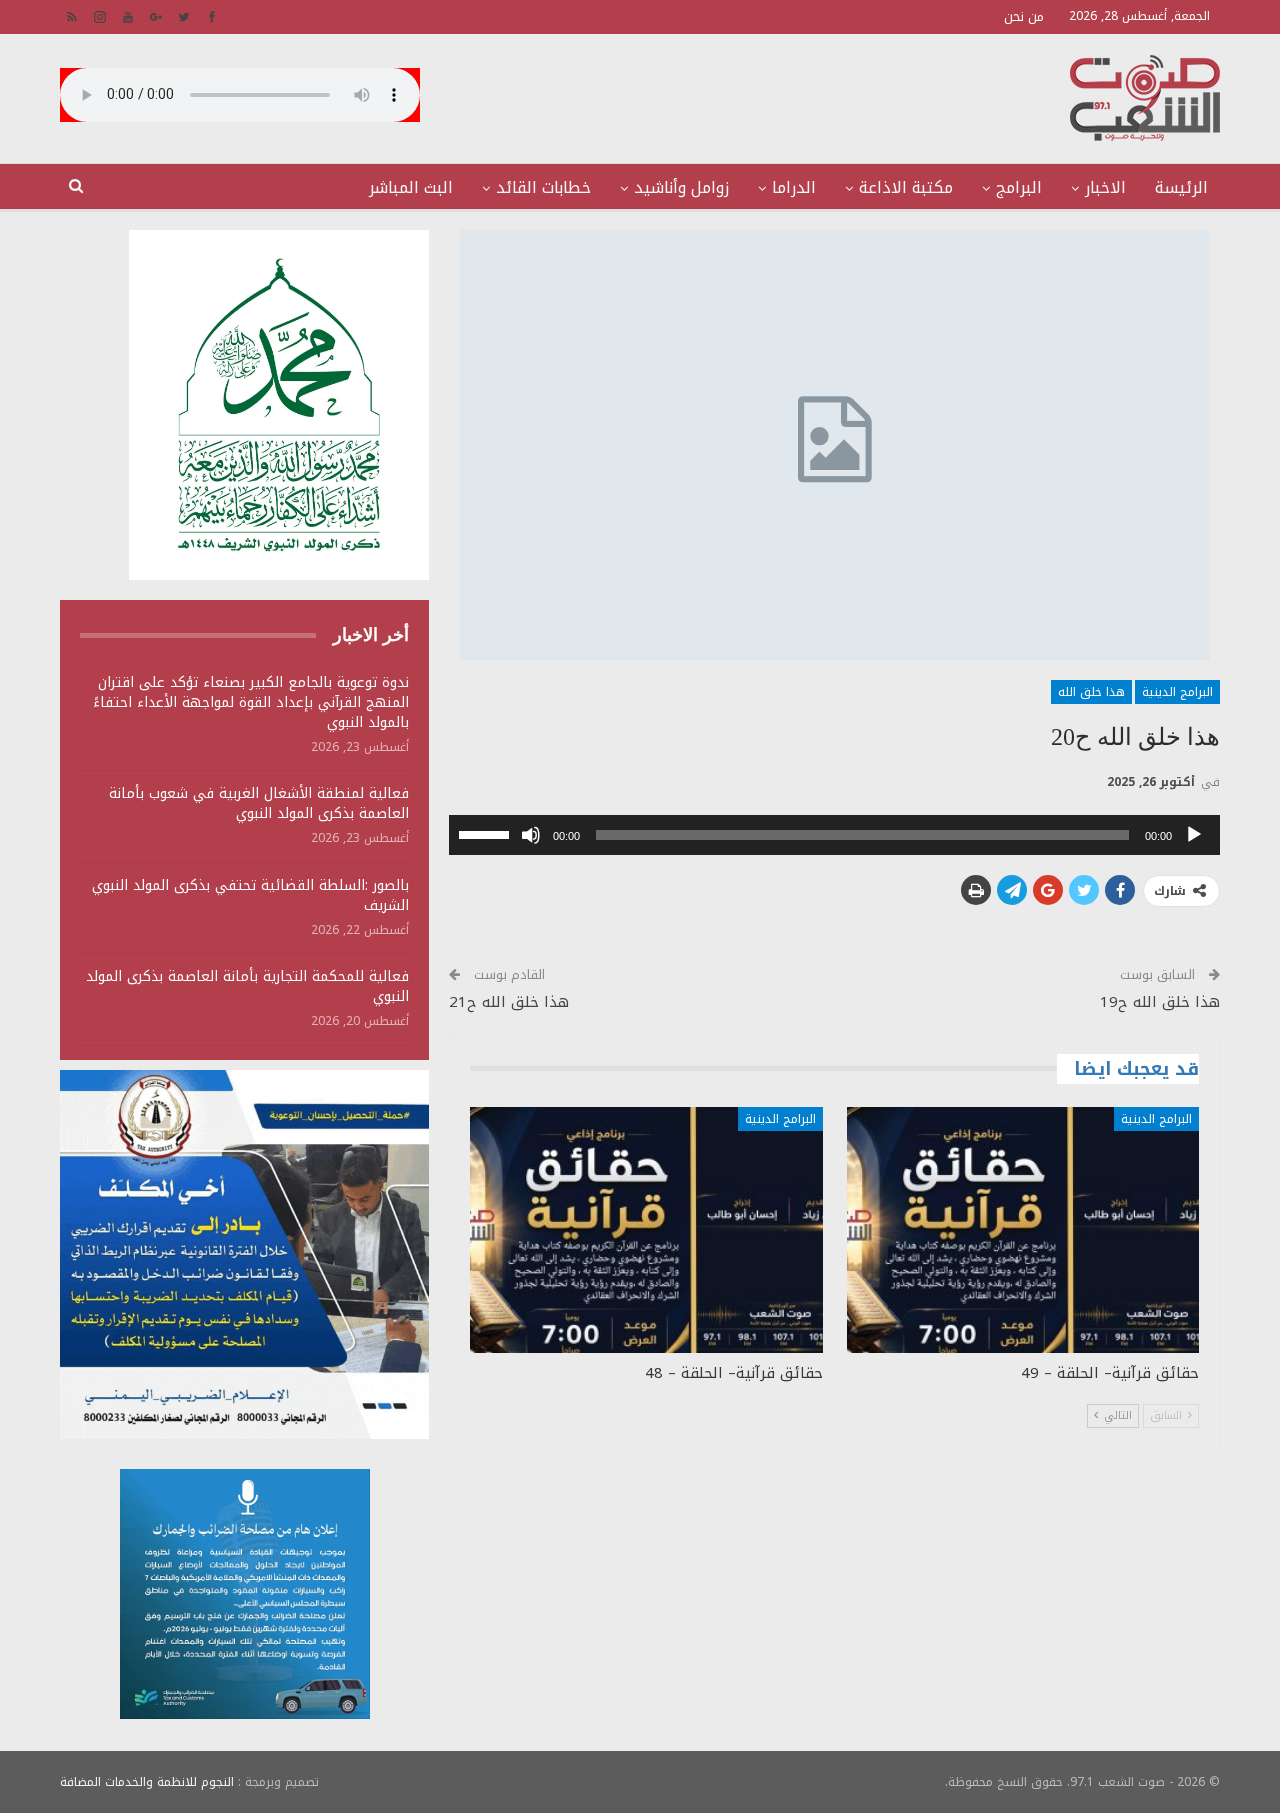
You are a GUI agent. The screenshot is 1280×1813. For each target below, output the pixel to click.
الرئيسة (1181, 187)
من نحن (1024, 16)
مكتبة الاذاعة (906, 187)
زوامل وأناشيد (681, 187)
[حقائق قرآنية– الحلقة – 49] (1023, 1230)
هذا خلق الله (1091, 692)
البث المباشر (411, 187)
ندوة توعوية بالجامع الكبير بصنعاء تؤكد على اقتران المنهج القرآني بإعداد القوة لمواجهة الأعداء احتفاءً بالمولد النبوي (251, 702)
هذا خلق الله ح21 (509, 1002)
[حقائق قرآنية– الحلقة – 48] (646, 1230)
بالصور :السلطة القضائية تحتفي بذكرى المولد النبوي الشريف (250, 895)
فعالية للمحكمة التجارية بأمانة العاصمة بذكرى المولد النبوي (247, 986)
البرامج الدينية (1177, 692)
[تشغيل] (1194, 835)
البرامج (1019, 187)
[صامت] (531, 835)
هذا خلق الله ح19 (1160, 1002)
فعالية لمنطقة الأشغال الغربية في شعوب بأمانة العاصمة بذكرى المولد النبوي (259, 803)
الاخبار (1105, 187)
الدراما (794, 187)
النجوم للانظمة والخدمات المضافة (147, 1782)
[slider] (487, 833)
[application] (834, 835)
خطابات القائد (543, 187)
